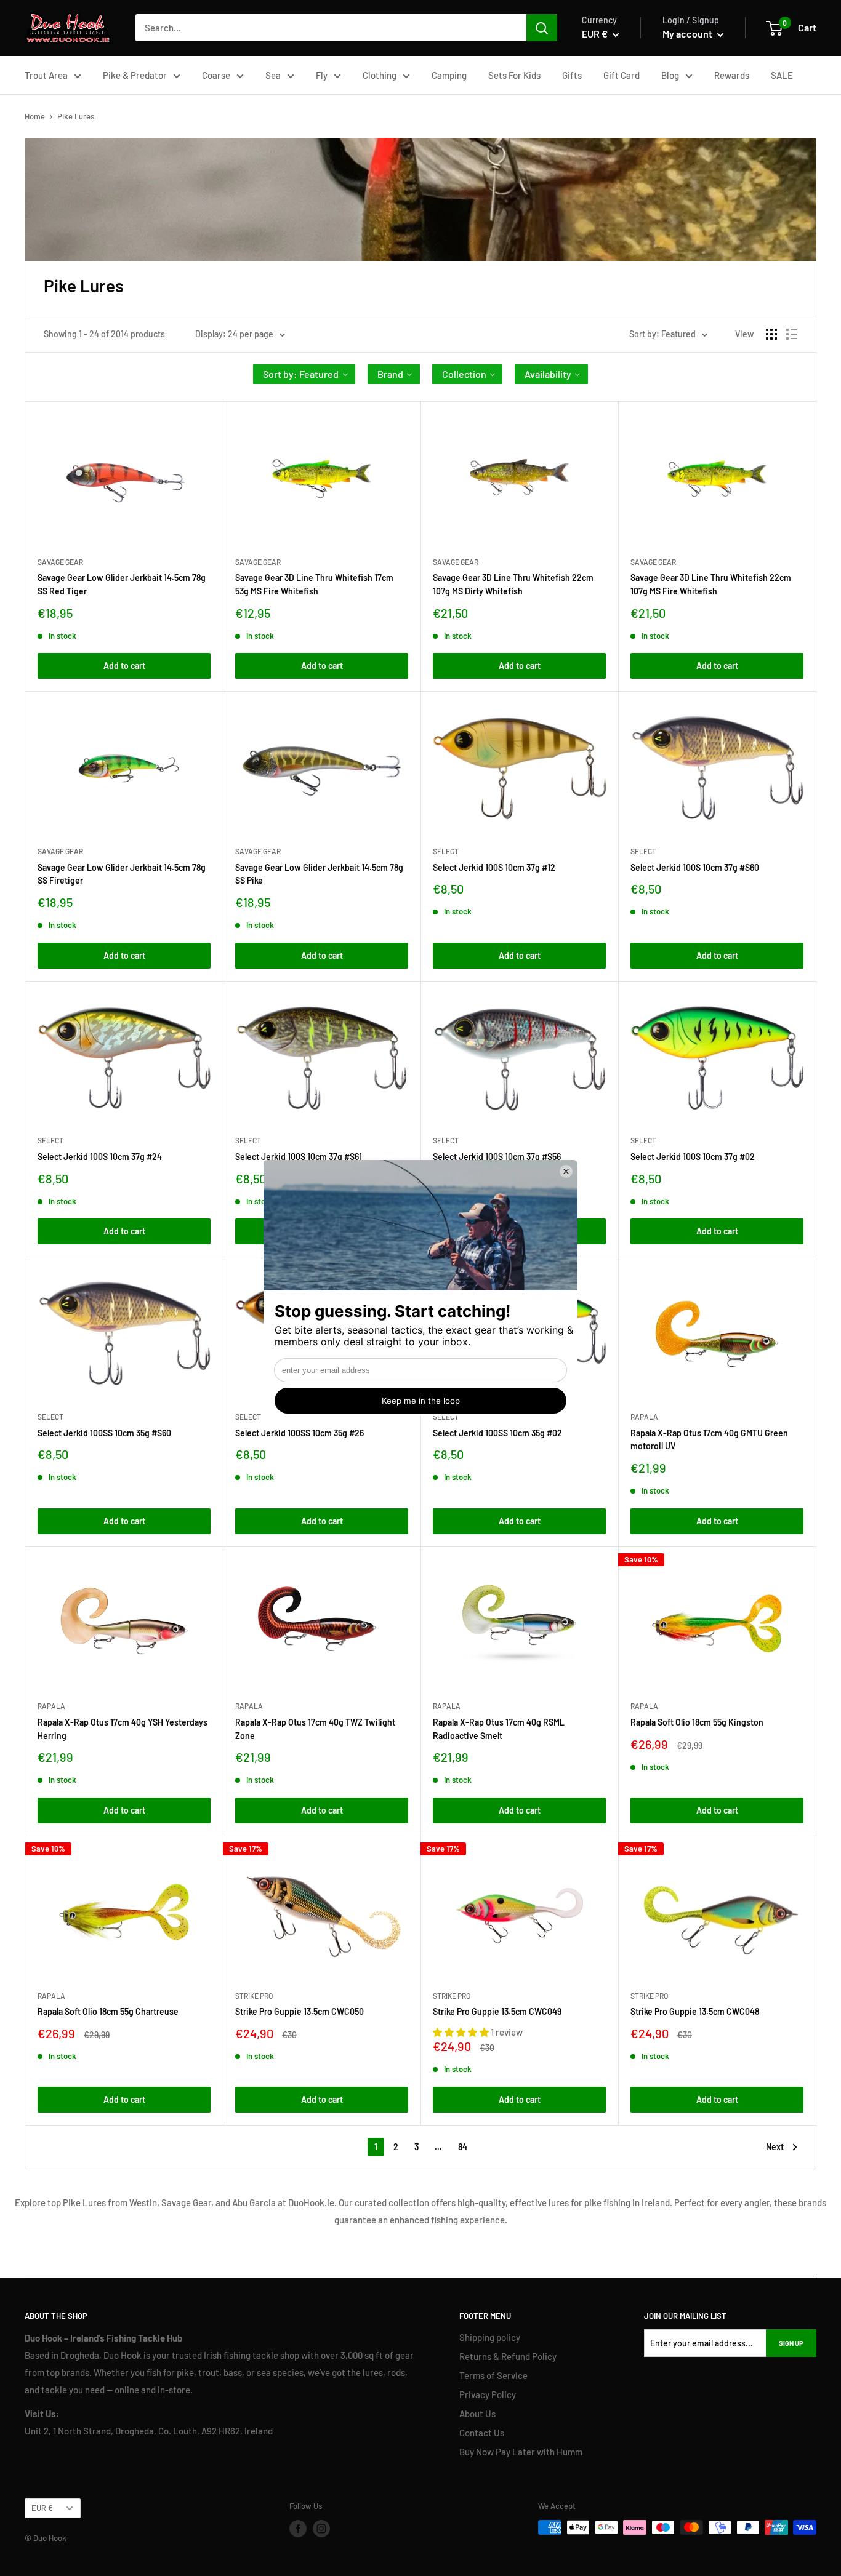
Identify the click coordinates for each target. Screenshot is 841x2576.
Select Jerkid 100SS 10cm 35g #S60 (104, 1433)
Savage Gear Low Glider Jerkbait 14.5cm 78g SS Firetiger (122, 874)
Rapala (644, 1417)
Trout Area (46, 75)
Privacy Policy (488, 2394)
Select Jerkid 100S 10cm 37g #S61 (299, 1157)
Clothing (380, 75)
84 (463, 2147)
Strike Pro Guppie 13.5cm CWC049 (497, 2011)
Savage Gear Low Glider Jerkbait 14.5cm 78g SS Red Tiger (122, 584)
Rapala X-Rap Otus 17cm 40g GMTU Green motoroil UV (709, 1440)
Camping (449, 75)
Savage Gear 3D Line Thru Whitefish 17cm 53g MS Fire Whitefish (314, 584)
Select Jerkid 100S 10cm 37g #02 (693, 1157)
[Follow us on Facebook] (298, 2529)
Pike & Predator (135, 75)
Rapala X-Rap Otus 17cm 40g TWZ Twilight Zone (315, 1729)
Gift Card (622, 75)
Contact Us (482, 2433)
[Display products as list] (792, 334)
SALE (782, 75)
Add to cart (124, 666)
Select (446, 851)
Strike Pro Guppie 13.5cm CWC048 (695, 2011)
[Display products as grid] (771, 334)
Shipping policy (490, 2337)
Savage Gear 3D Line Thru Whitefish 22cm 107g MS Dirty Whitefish (513, 584)
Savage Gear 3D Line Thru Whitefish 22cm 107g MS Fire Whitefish (711, 584)
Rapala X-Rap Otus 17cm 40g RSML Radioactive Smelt (499, 1729)
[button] (304, 374)
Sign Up (791, 2343)
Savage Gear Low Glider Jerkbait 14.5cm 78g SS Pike (319, 874)
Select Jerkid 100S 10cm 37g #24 (100, 1157)
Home (35, 116)
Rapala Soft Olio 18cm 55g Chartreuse (108, 2011)
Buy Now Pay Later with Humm (521, 2452)
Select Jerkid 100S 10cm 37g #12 (494, 867)
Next (775, 2147)
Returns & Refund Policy (508, 2356)
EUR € (42, 2508)
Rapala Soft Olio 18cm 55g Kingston (697, 1722)
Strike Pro (254, 1996)
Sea (273, 75)
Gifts (572, 75)
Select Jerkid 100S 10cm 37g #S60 (695, 867)
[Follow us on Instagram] (321, 2529)
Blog (670, 75)
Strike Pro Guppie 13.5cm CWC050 (300, 2011)
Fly (322, 75)
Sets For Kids (514, 75)
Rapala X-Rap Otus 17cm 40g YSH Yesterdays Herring (123, 1729)
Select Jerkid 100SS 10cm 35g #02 (497, 1433)
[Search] (542, 28)
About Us (477, 2414)
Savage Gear (60, 562)
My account (688, 34)
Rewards (732, 75)
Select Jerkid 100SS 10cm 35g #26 (300, 1433)
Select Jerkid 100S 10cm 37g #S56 (497, 1157)
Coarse (216, 75)
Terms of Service (493, 2375)
